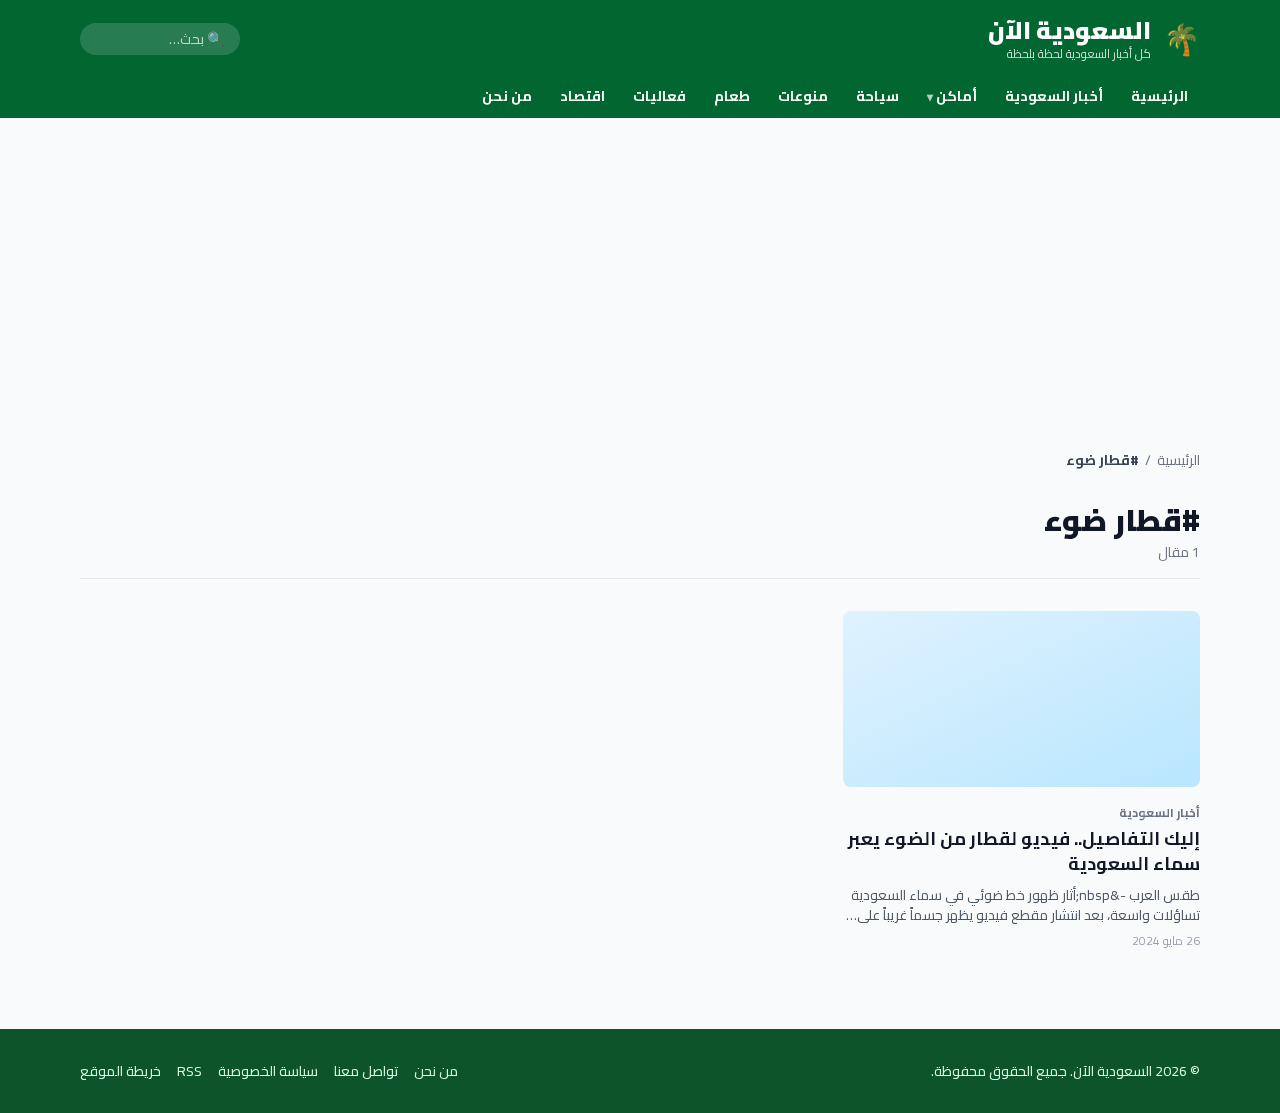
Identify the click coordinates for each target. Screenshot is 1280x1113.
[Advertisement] (640, 268)
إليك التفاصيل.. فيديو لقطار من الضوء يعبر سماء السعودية (1024, 851)
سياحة (877, 96)
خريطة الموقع (120, 1071)
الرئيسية (1159, 96)
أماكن (952, 96)
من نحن (507, 96)
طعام (732, 96)
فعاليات (659, 96)
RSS (189, 1071)
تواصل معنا (366, 1071)
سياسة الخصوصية (268, 1071)
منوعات (803, 96)
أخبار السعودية (1054, 96)
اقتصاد (582, 96)
